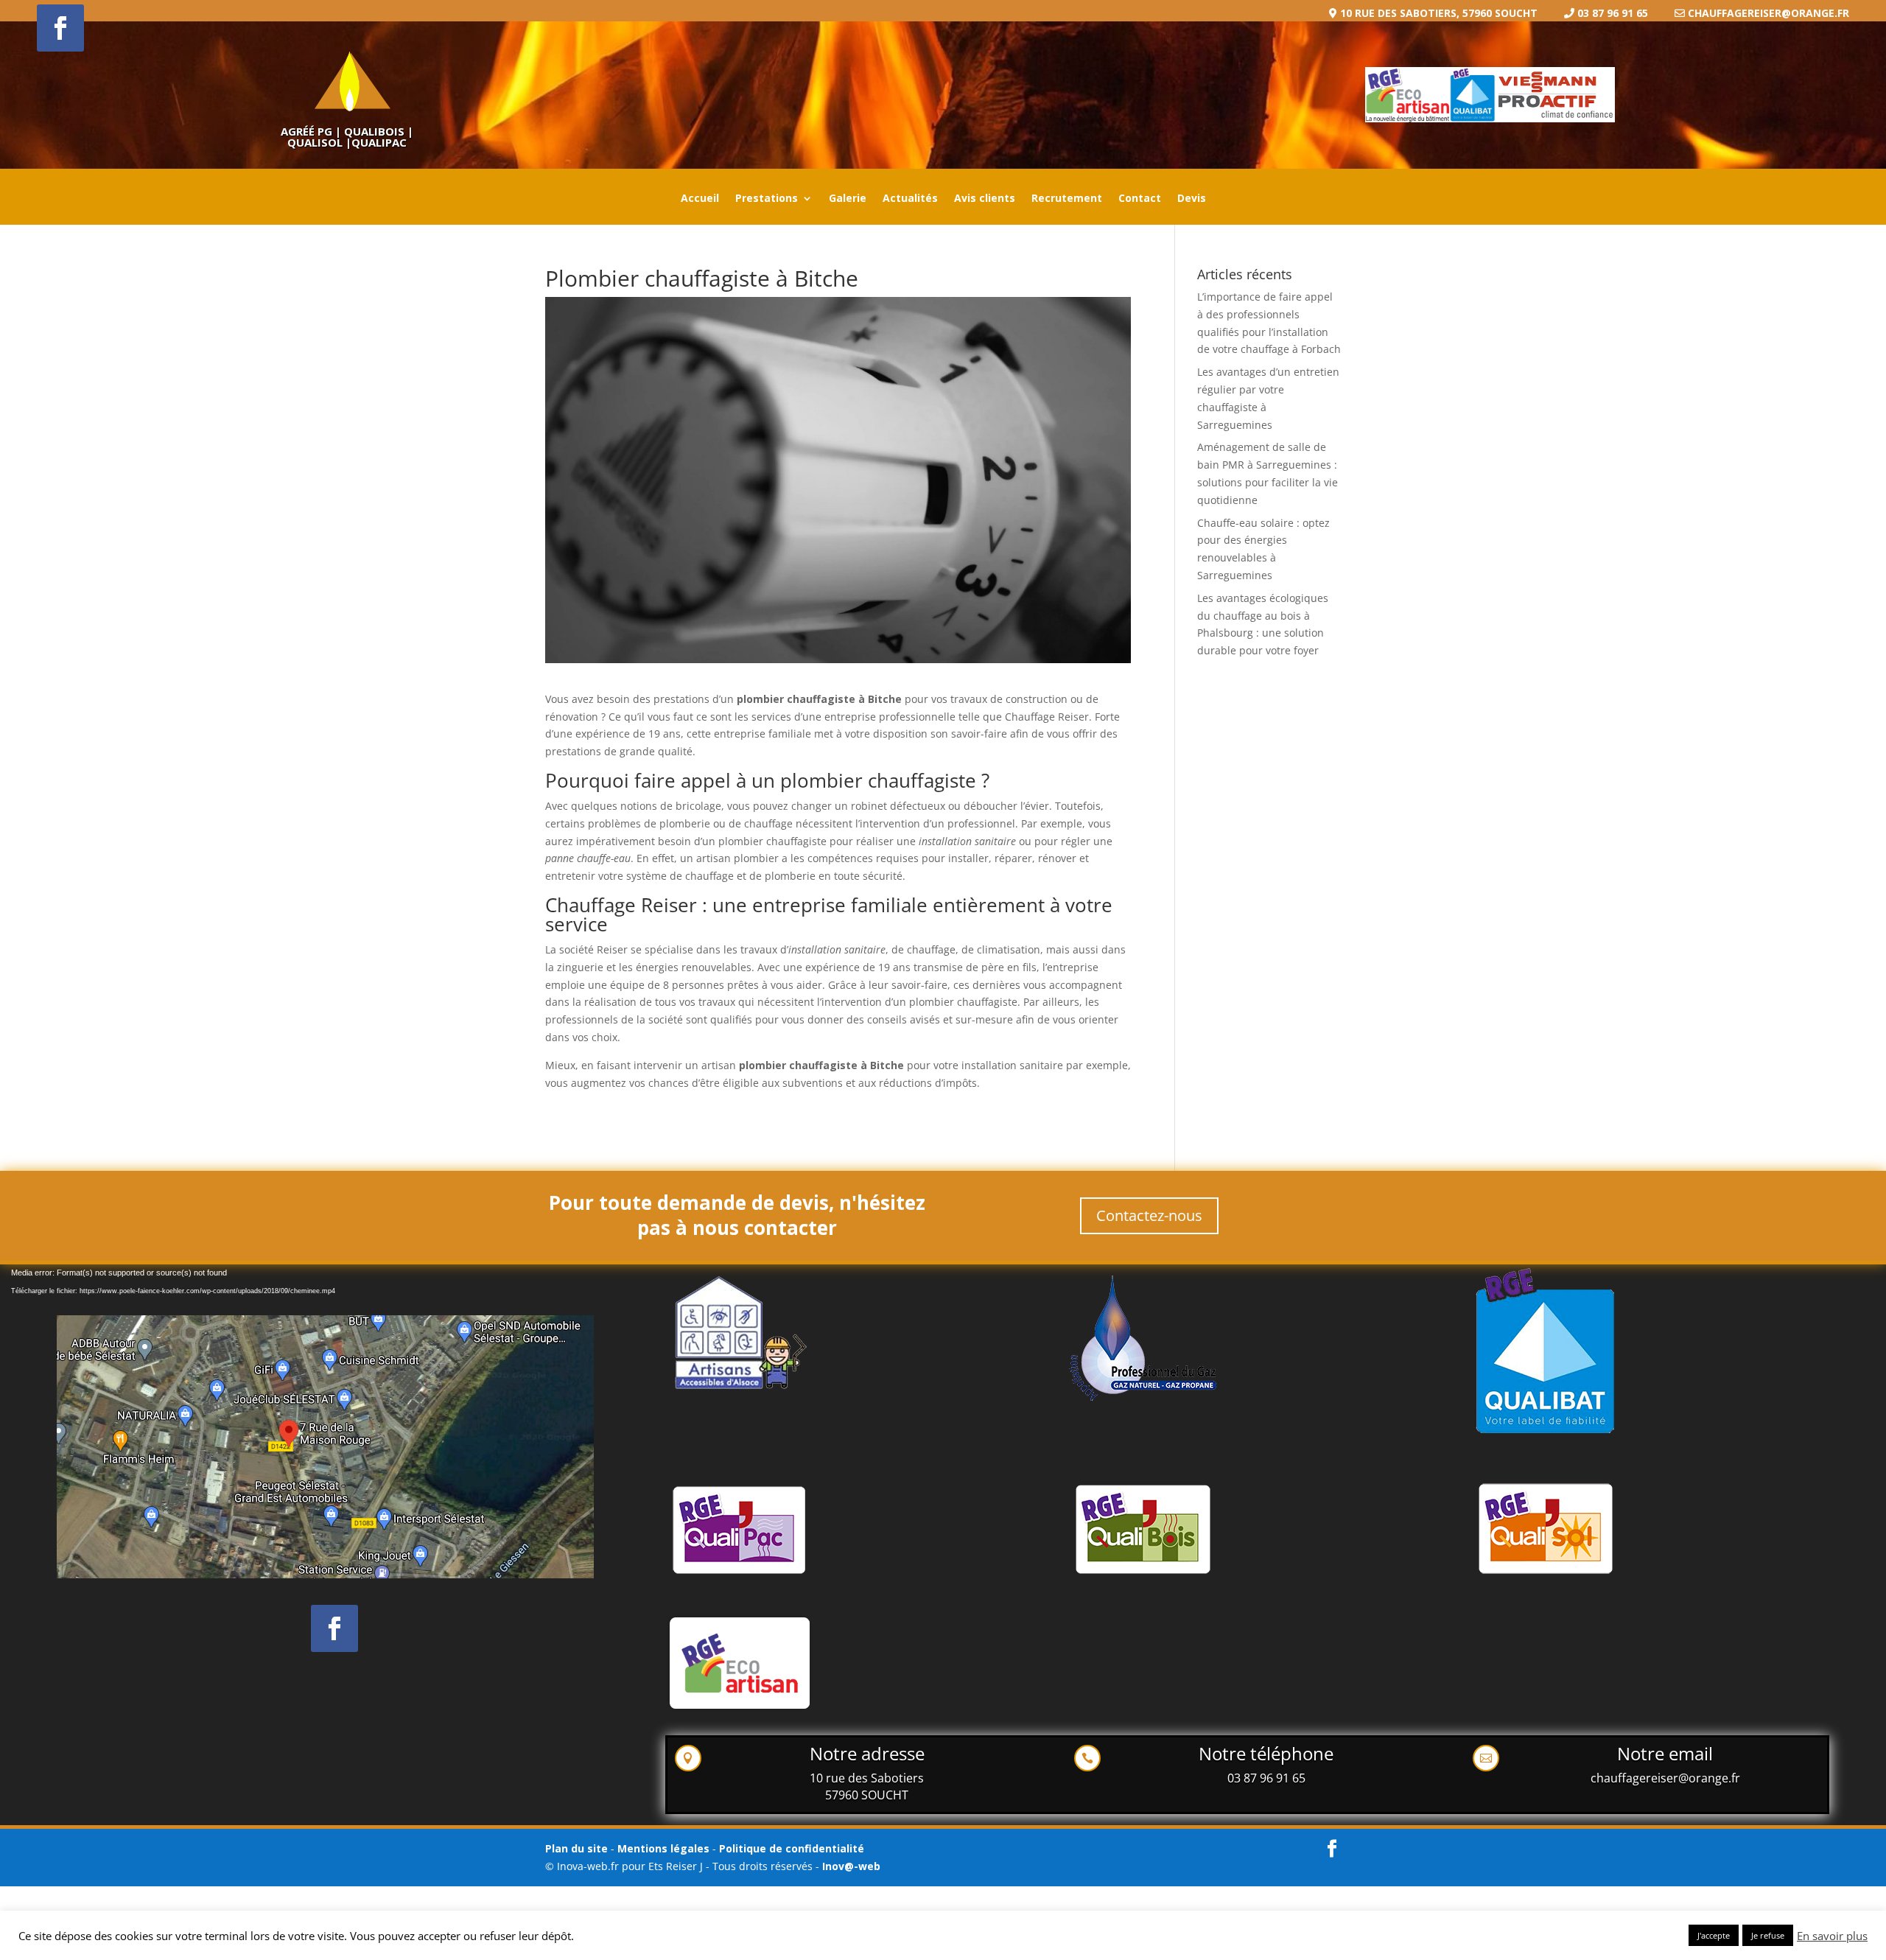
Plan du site (576, 1848)
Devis (1192, 199)
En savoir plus (1832, 1936)
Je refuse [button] (1768, 1935)
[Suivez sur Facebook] (60, 28)
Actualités (910, 199)
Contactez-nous (1149, 1215)
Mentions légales (665, 1848)
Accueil (700, 199)
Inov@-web (851, 1866)
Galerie (848, 199)
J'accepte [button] (1714, 1935)
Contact (1140, 199)
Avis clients (985, 199)
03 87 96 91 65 (1266, 1778)
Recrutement (1067, 199)
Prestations (767, 199)
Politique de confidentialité (792, 1848)
